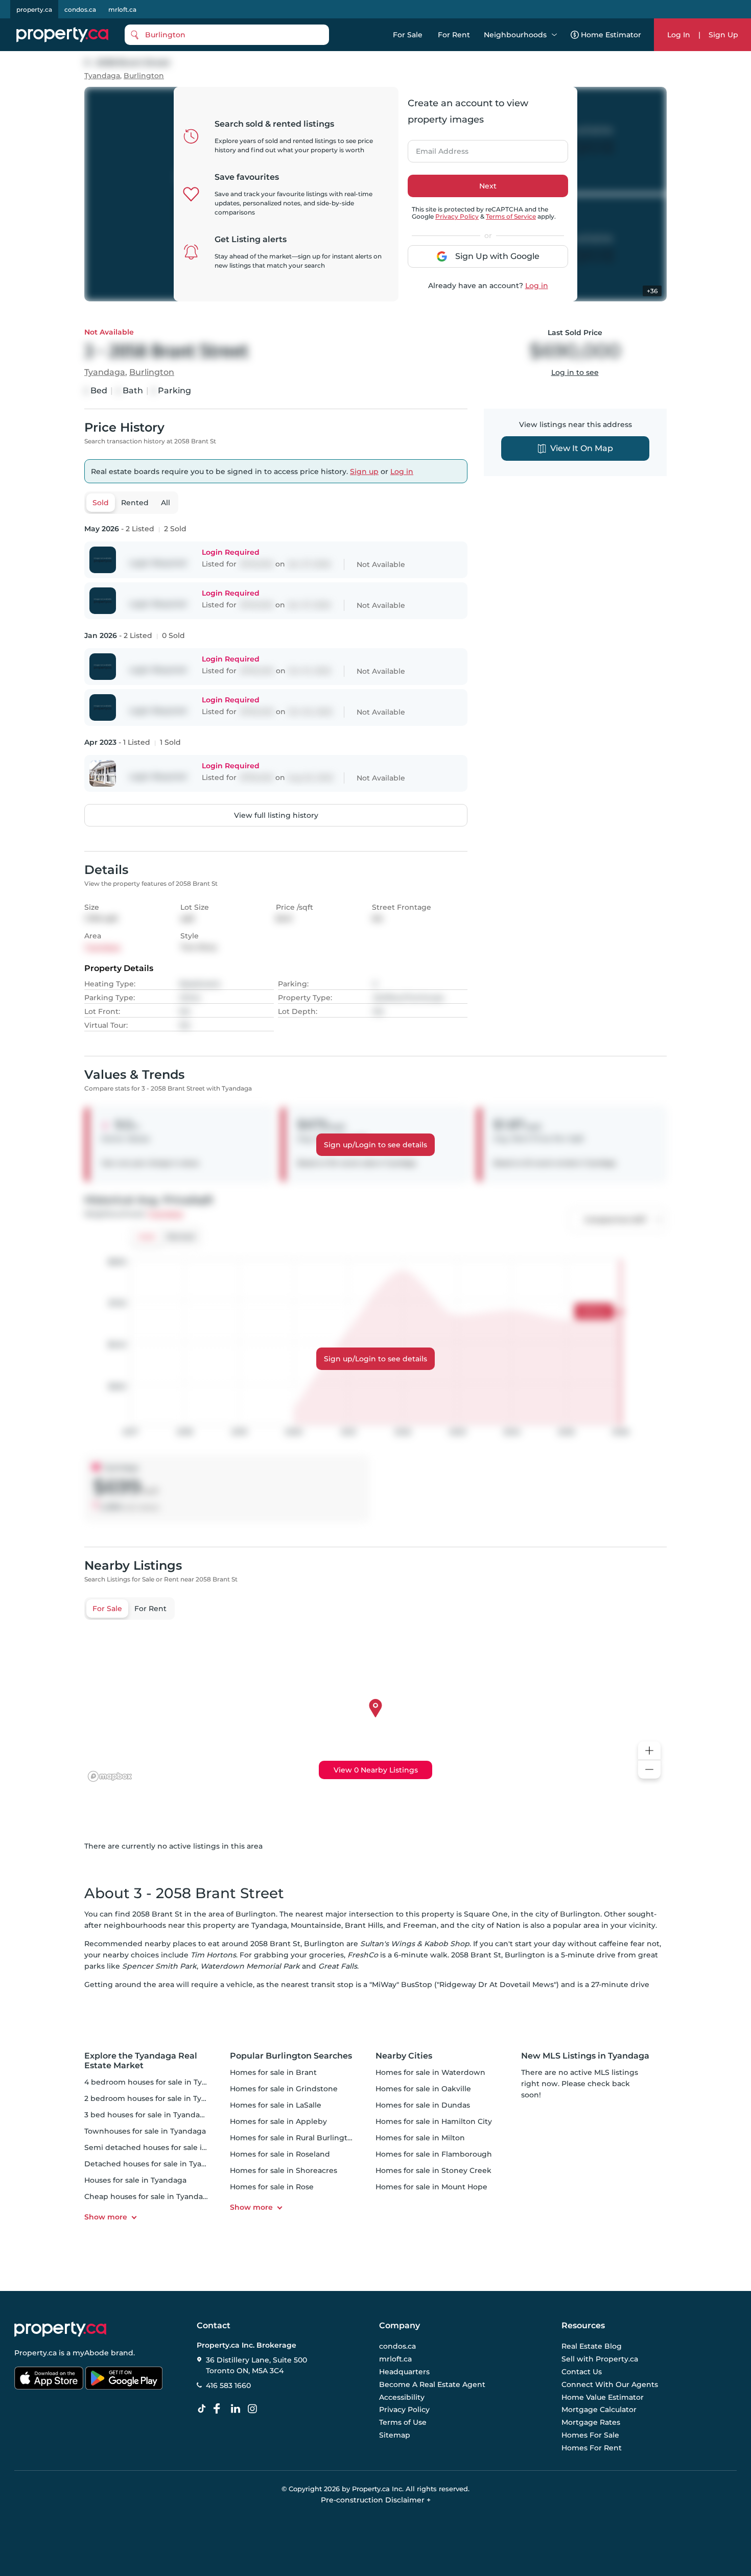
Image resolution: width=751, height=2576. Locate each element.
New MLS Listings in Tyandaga (585, 2056)
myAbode (91, 2353)
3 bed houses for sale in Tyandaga (147, 2115)
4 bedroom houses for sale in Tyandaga (157, 2082)
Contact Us (582, 2372)
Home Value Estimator (603, 2397)
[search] (227, 35)
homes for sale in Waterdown (430, 2072)
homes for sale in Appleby (278, 2121)
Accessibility (402, 2397)
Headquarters (404, 2372)
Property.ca (36, 2353)
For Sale (408, 35)
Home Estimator (611, 35)
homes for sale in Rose (272, 2187)
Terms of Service (511, 216)
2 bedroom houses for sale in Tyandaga (157, 2098)
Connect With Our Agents (610, 2384)
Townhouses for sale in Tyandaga (145, 2131)
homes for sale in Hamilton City (434, 2121)
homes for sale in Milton (420, 2138)
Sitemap (395, 2435)
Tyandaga (102, 76)
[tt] (204, 2409)
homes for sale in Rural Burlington (294, 2138)
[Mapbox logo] (110, 1776)
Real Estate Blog (592, 2347)
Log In (679, 35)
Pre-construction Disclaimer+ (376, 2500)
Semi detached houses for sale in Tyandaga (165, 2147)
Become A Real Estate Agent (432, 2384)
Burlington (144, 76)
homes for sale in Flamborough (434, 2154)
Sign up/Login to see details (375, 1145)
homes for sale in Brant (273, 2072)
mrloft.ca (122, 9)
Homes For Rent (592, 2448)
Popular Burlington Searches (291, 2056)
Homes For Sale (590, 2435)
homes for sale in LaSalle (276, 2105)
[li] (238, 2409)
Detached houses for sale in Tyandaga (155, 2164)
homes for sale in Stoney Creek (433, 2170)
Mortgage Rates (591, 2422)
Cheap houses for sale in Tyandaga (148, 2196)
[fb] (221, 2409)
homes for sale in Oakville (423, 2089)
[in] (254, 2409)
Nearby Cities (404, 2056)
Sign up (364, 471)
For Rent (454, 35)
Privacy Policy (457, 216)
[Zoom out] (649, 1770)
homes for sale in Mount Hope (431, 2187)
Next (488, 186)
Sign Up (723, 35)
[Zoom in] (649, 1751)
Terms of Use (403, 2422)
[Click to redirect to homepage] (62, 35)
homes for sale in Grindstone (284, 2089)
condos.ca (80, 9)
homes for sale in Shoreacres (284, 2170)
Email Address (436, 148)
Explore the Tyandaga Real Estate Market (141, 2061)
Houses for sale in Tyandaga (135, 2180)
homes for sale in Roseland (280, 2154)
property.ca (34, 9)
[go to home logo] (60, 2329)
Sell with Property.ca (600, 2359)
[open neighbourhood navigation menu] (554, 35)
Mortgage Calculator (599, 2410)
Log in (537, 286)
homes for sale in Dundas (423, 2105)
